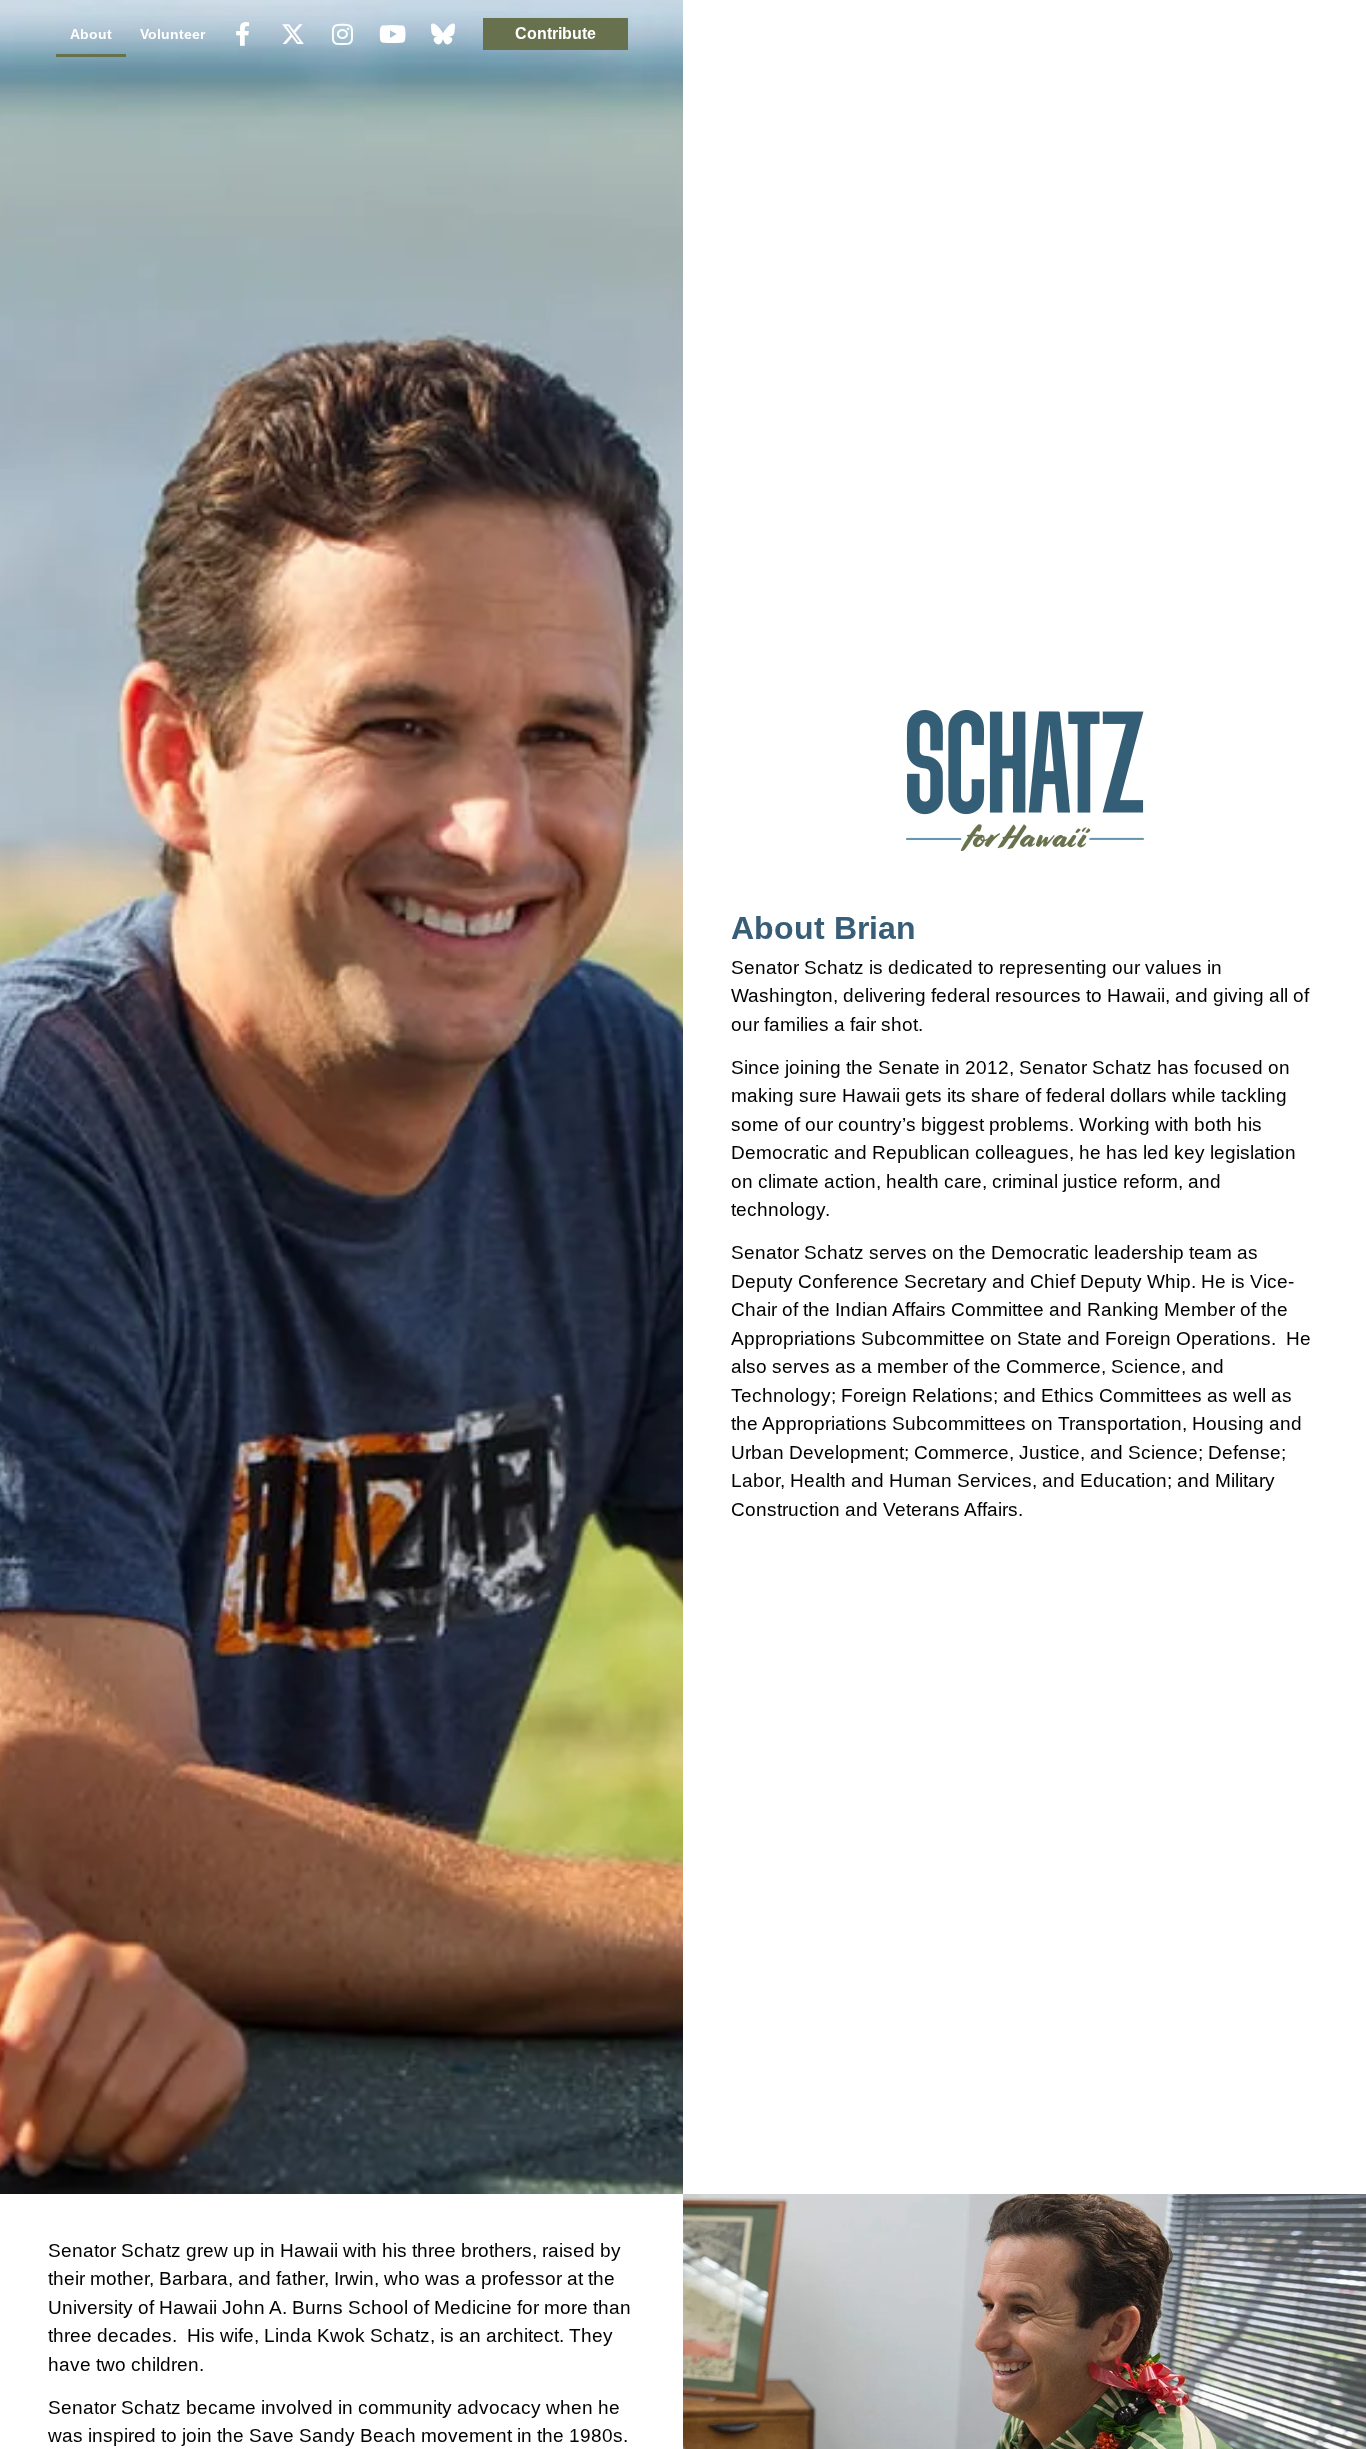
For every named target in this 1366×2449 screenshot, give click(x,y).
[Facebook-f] (243, 34)
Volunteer (172, 34)
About (91, 34)
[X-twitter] (293, 34)
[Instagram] (343, 34)
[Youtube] (393, 34)
